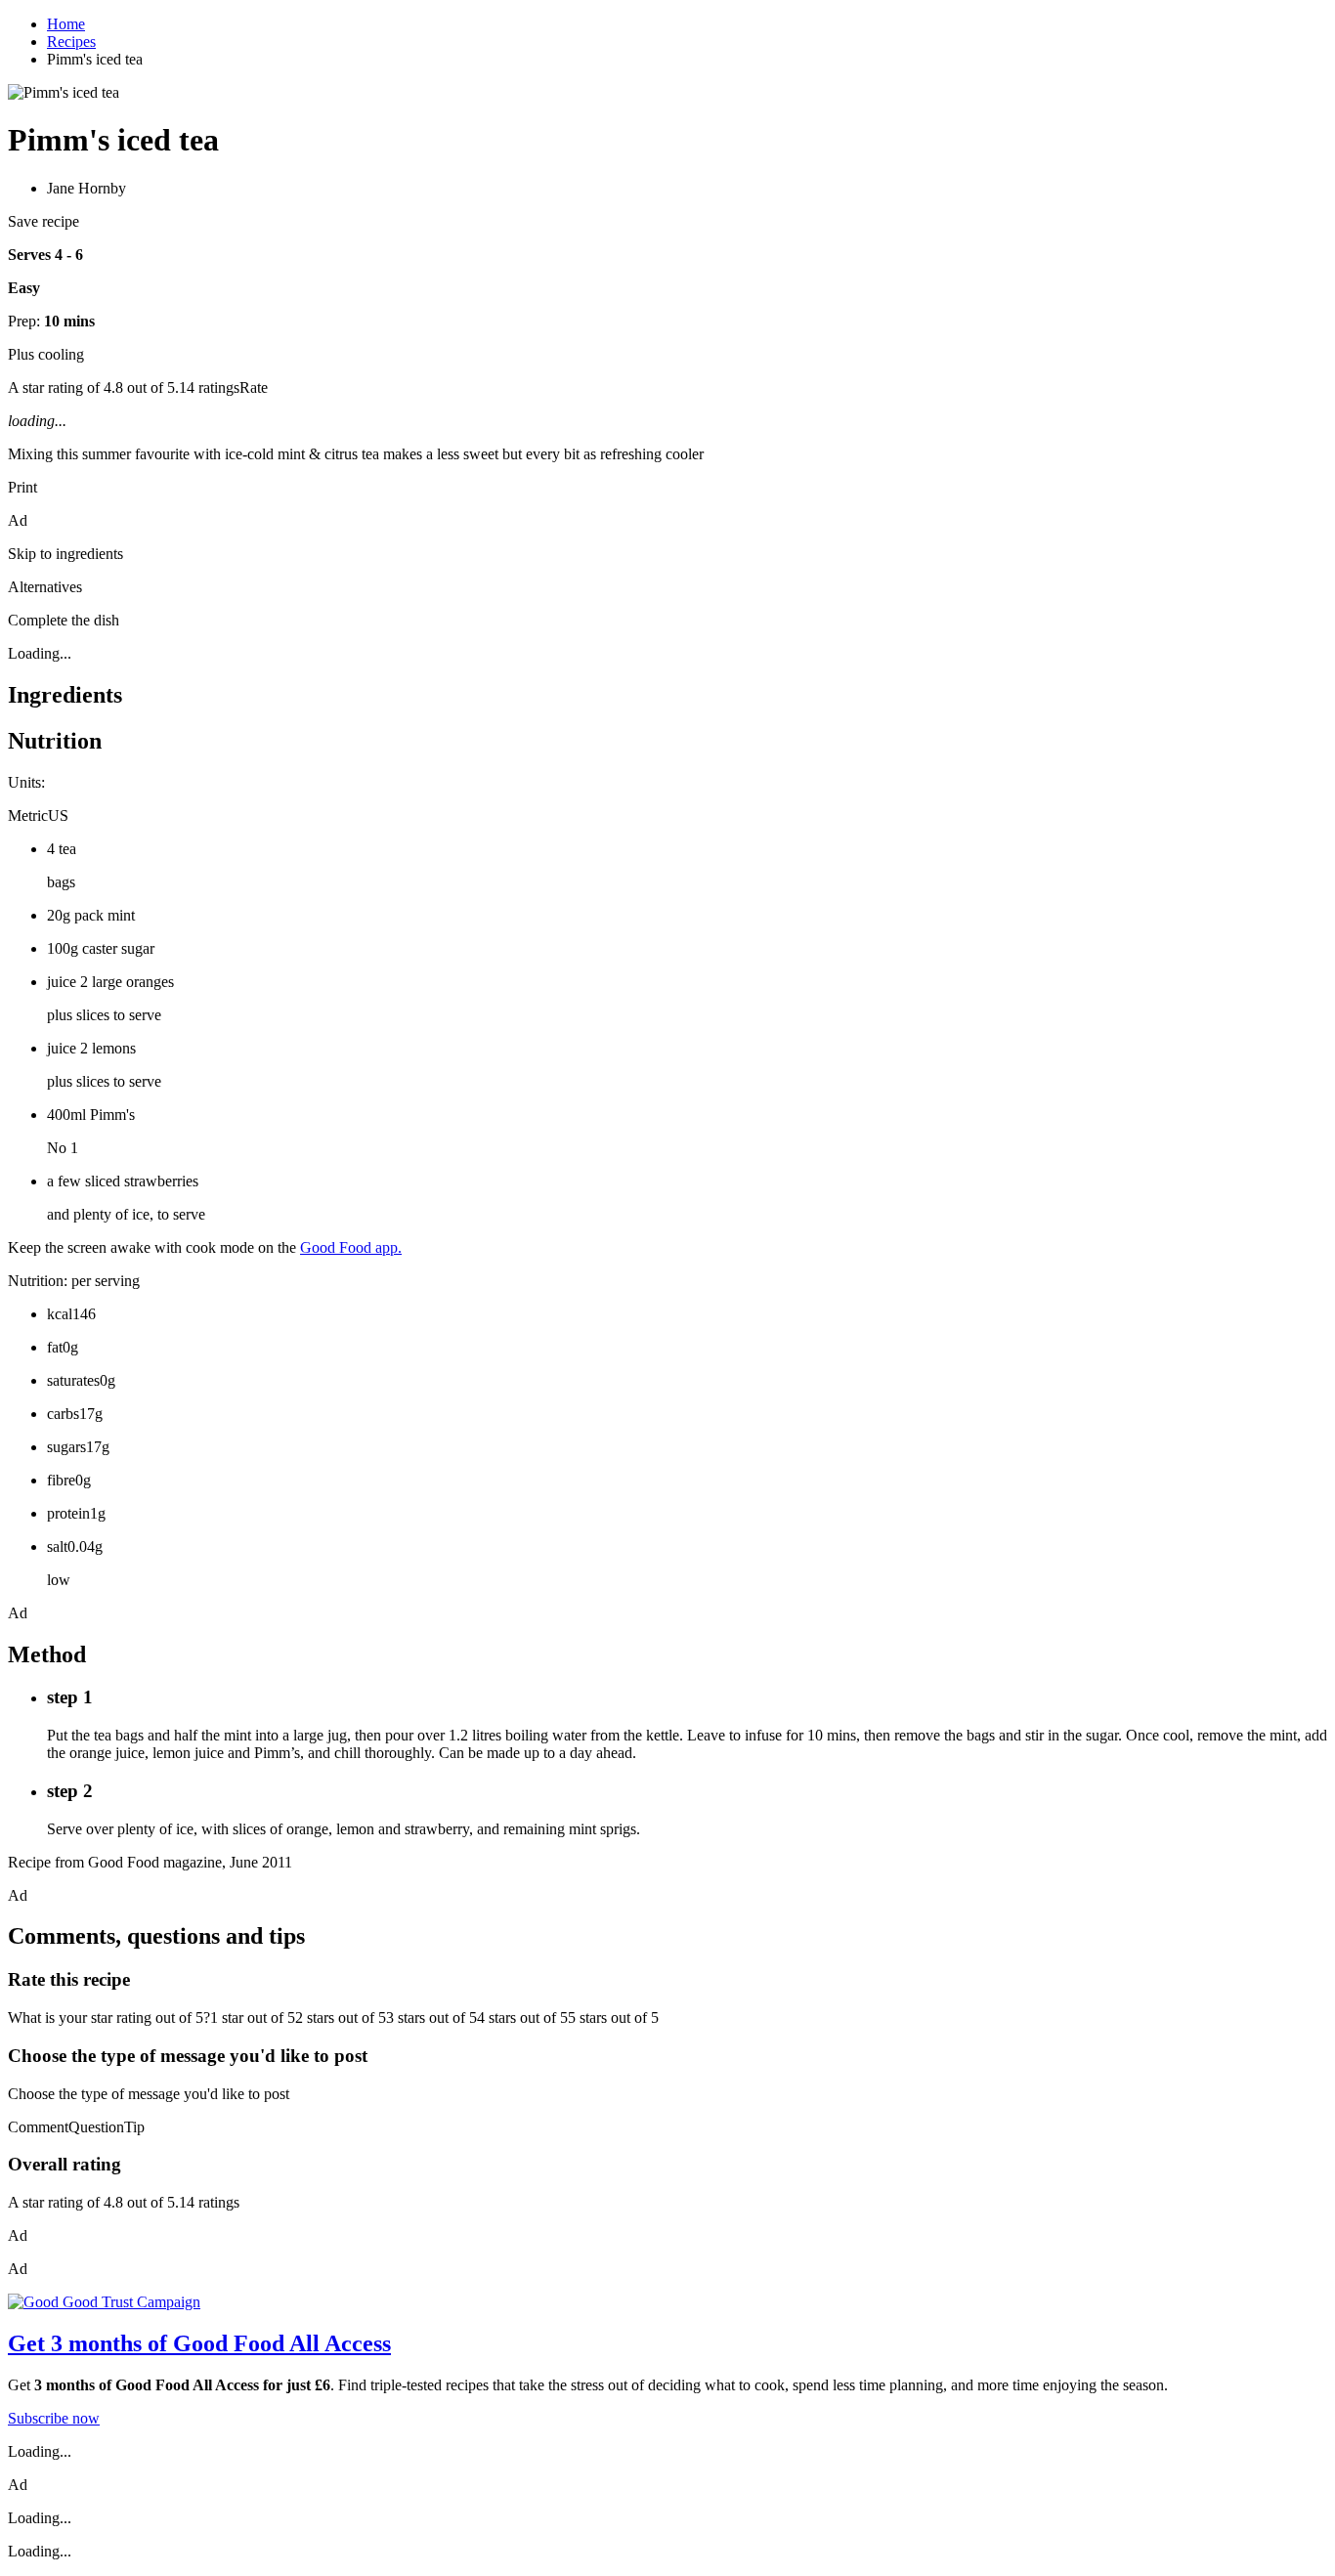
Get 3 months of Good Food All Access (199, 2343)
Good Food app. (351, 1247)
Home (66, 24)
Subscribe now (54, 2418)
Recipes (71, 42)
